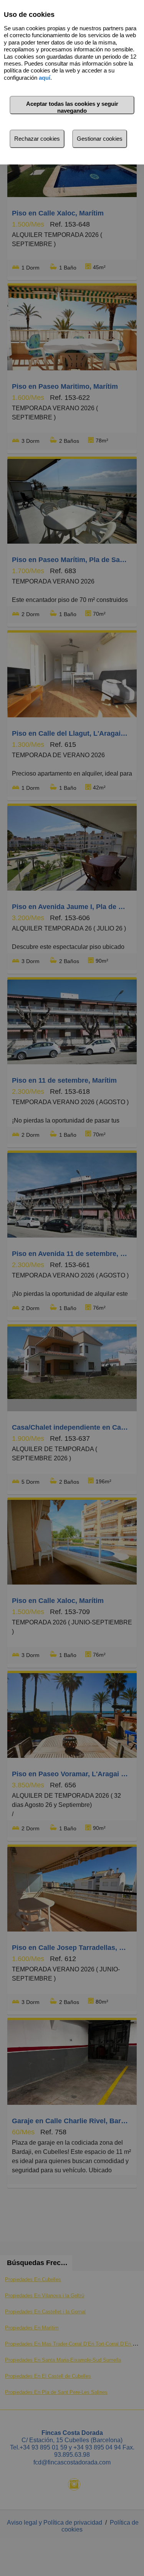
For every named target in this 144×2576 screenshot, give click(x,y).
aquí (45, 78)
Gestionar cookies (100, 139)
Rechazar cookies (37, 139)
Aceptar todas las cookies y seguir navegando (72, 107)
